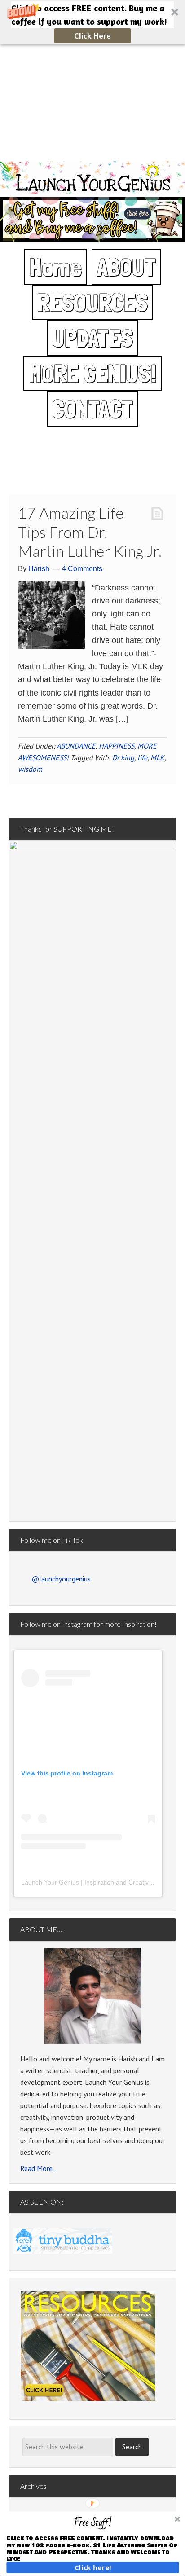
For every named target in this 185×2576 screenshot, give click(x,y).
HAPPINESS (117, 746)
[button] (92, 22)
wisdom (30, 769)
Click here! (93, 2567)
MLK (157, 757)
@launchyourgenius (61, 1579)
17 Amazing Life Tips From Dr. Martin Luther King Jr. (90, 532)
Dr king (123, 757)
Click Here (92, 36)
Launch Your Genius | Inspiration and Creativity (88, 1882)
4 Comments (82, 569)
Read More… (39, 2168)
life (142, 757)
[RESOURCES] (88, 2346)
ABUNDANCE (76, 746)
